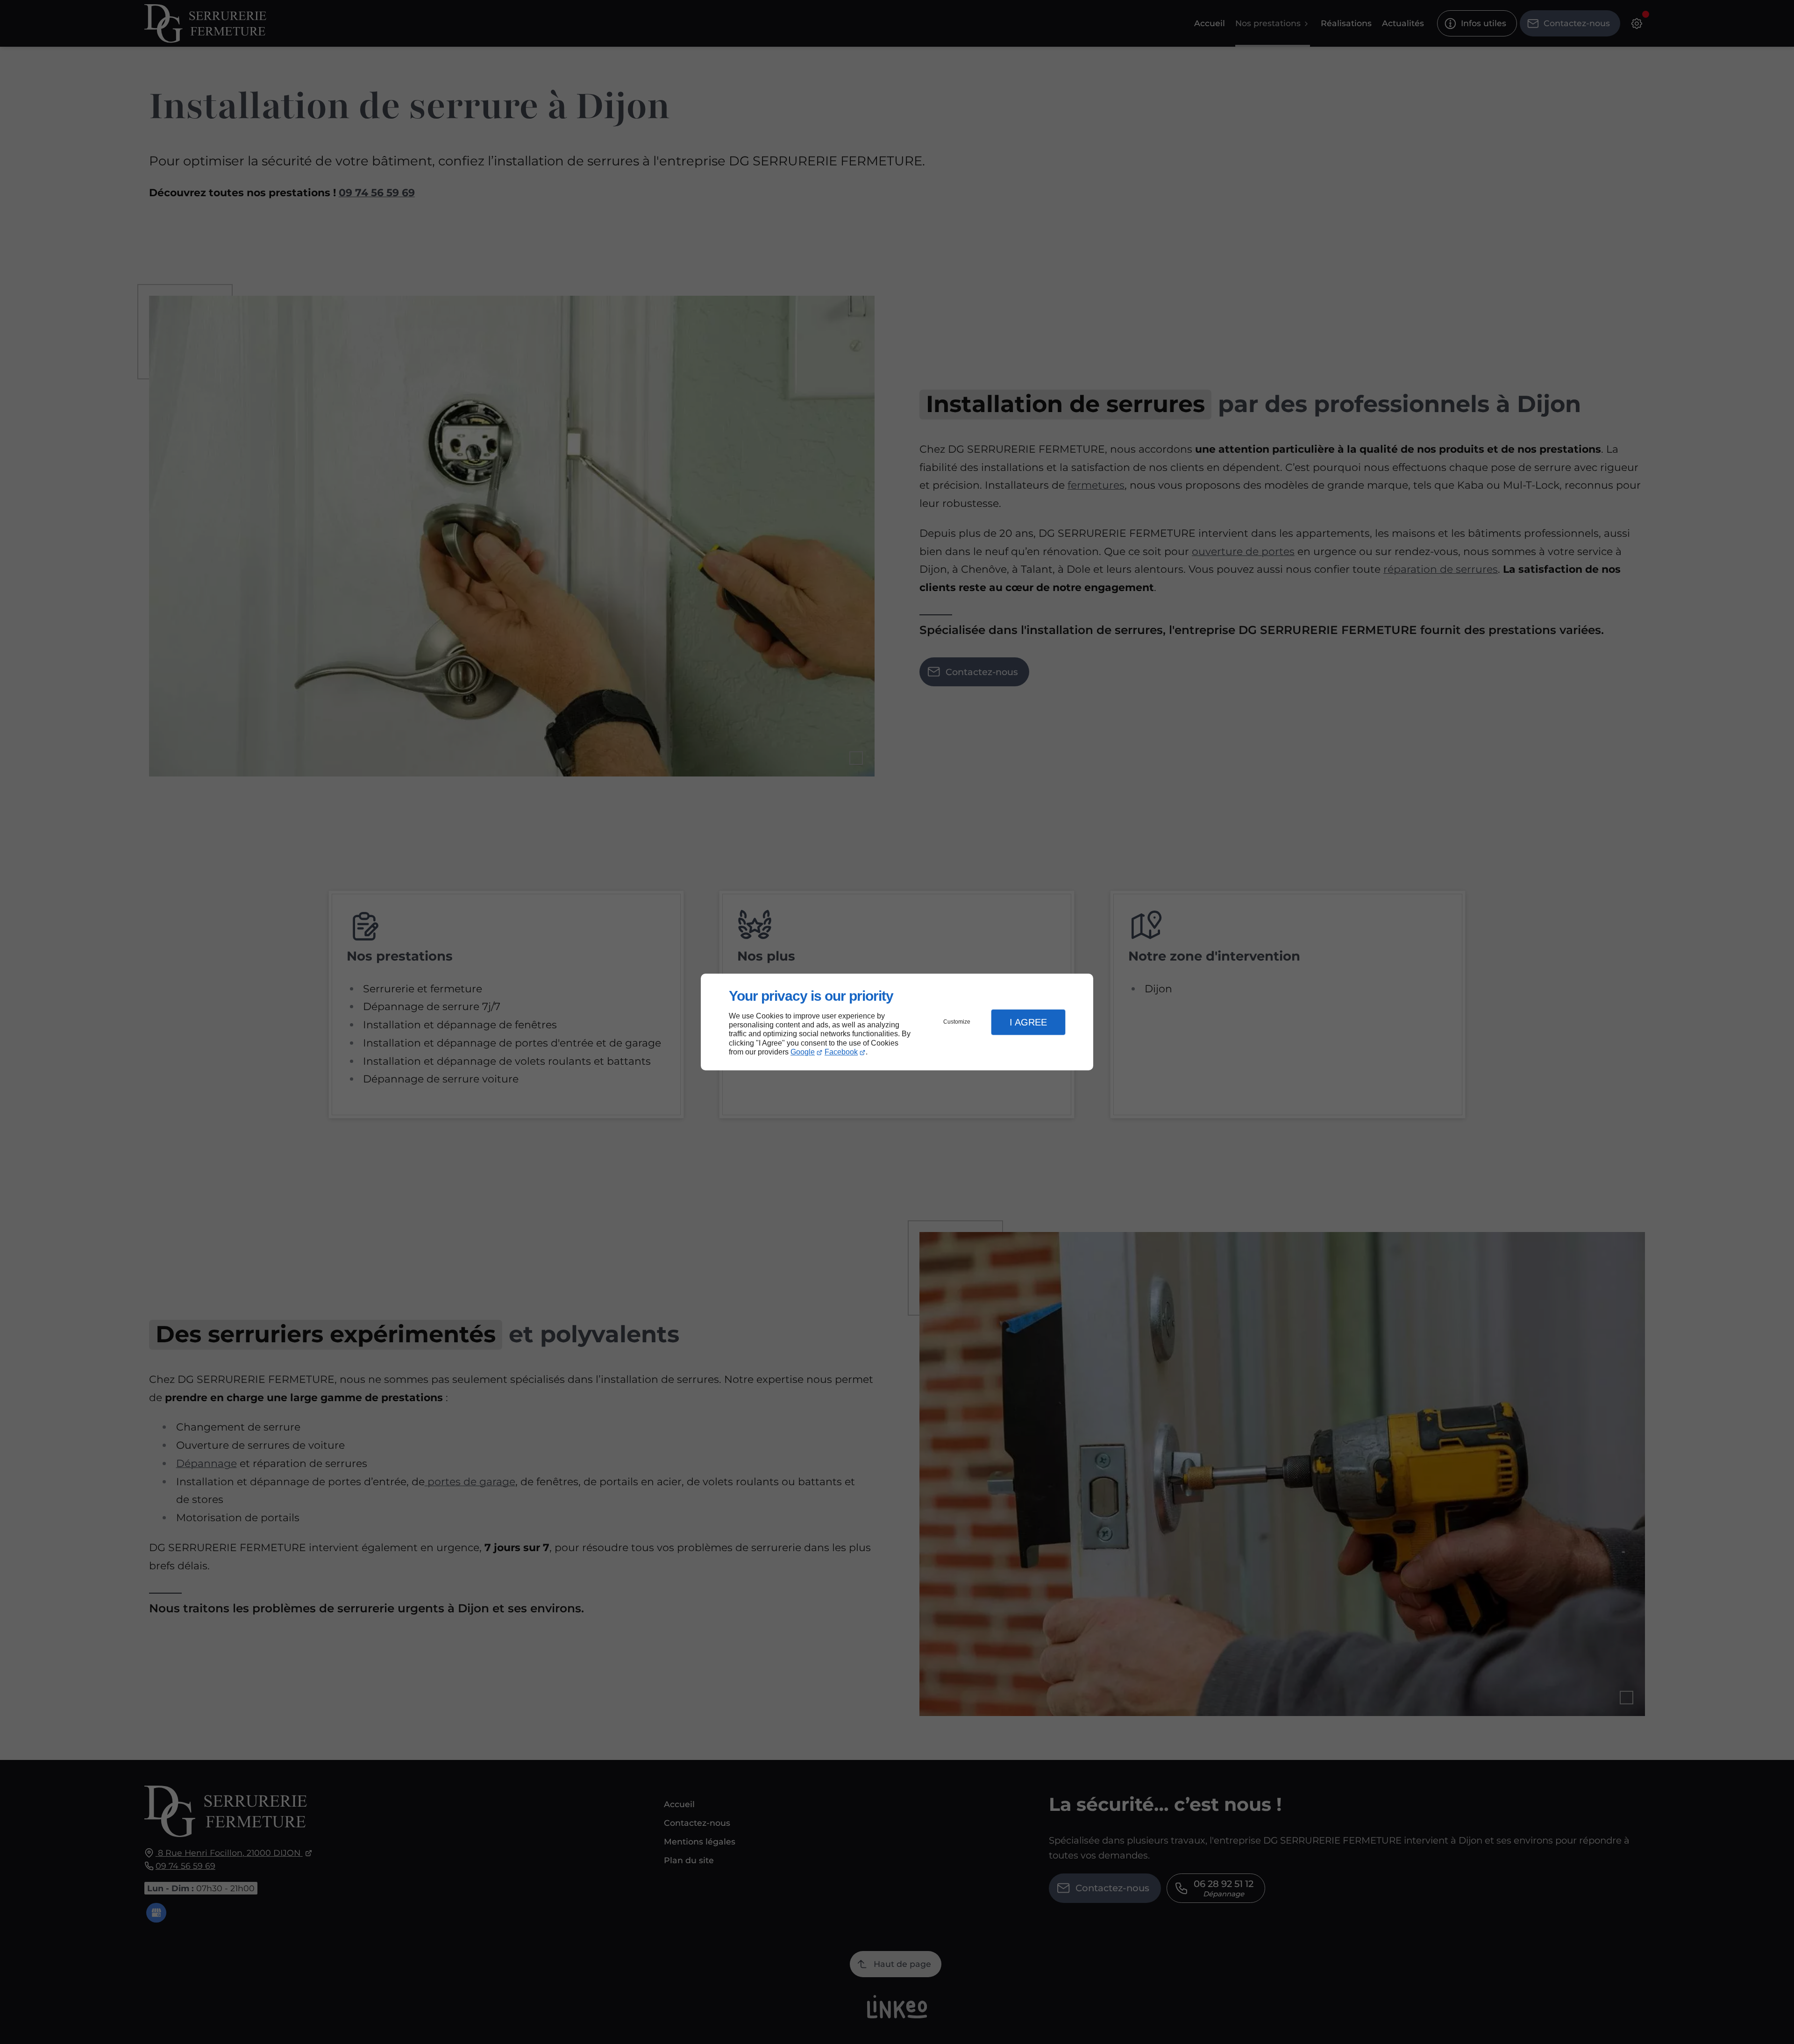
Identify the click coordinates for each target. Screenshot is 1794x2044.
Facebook (841, 1052)
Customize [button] (957, 1022)
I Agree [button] (1028, 1022)
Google (803, 1052)
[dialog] (897, 1022)
